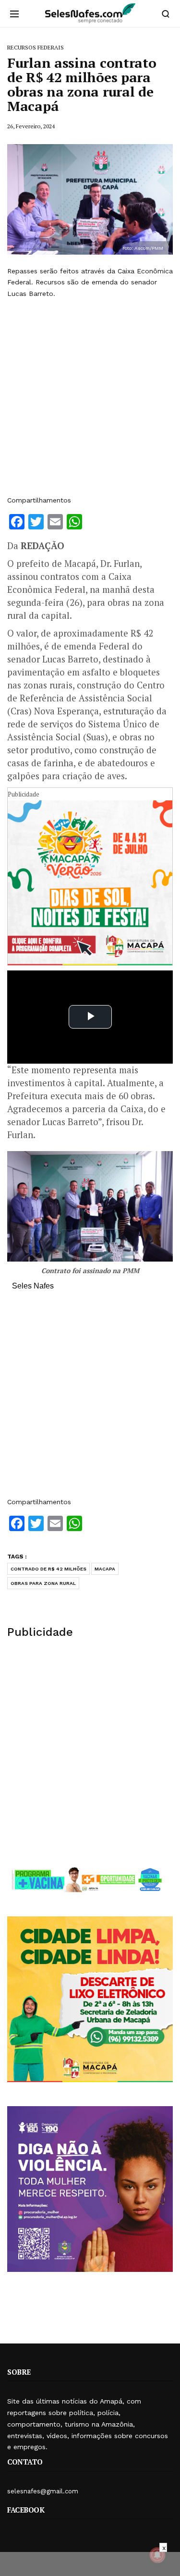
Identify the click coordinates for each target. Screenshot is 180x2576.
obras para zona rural (43, 1583)
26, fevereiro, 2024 (31, 126)
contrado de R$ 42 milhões (48, 1569)
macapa (105, 1569)
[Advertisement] (90, 397)
